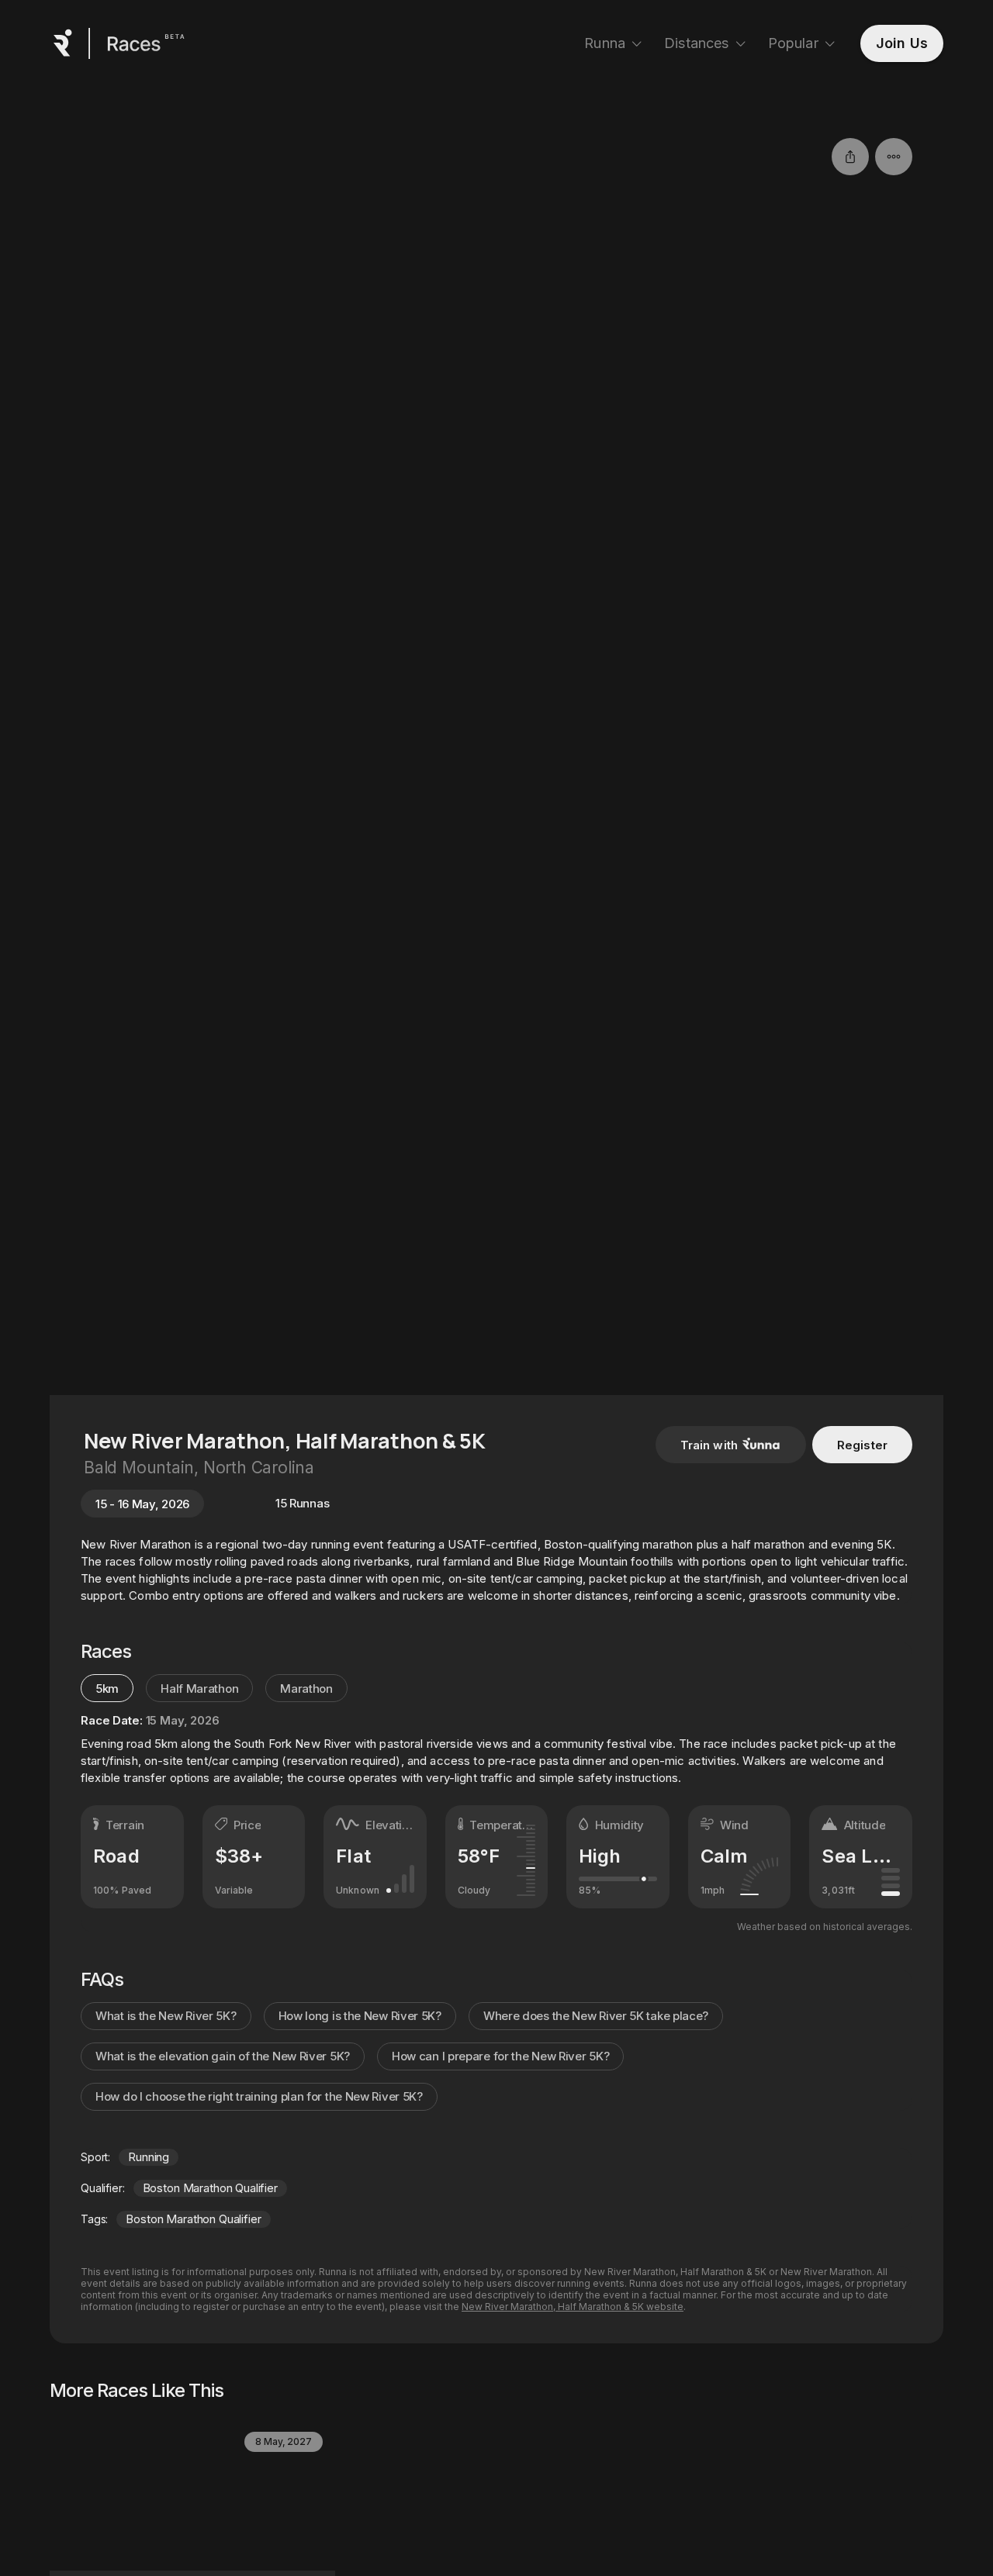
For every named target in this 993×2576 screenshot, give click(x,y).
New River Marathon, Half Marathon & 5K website (573, 2307)
